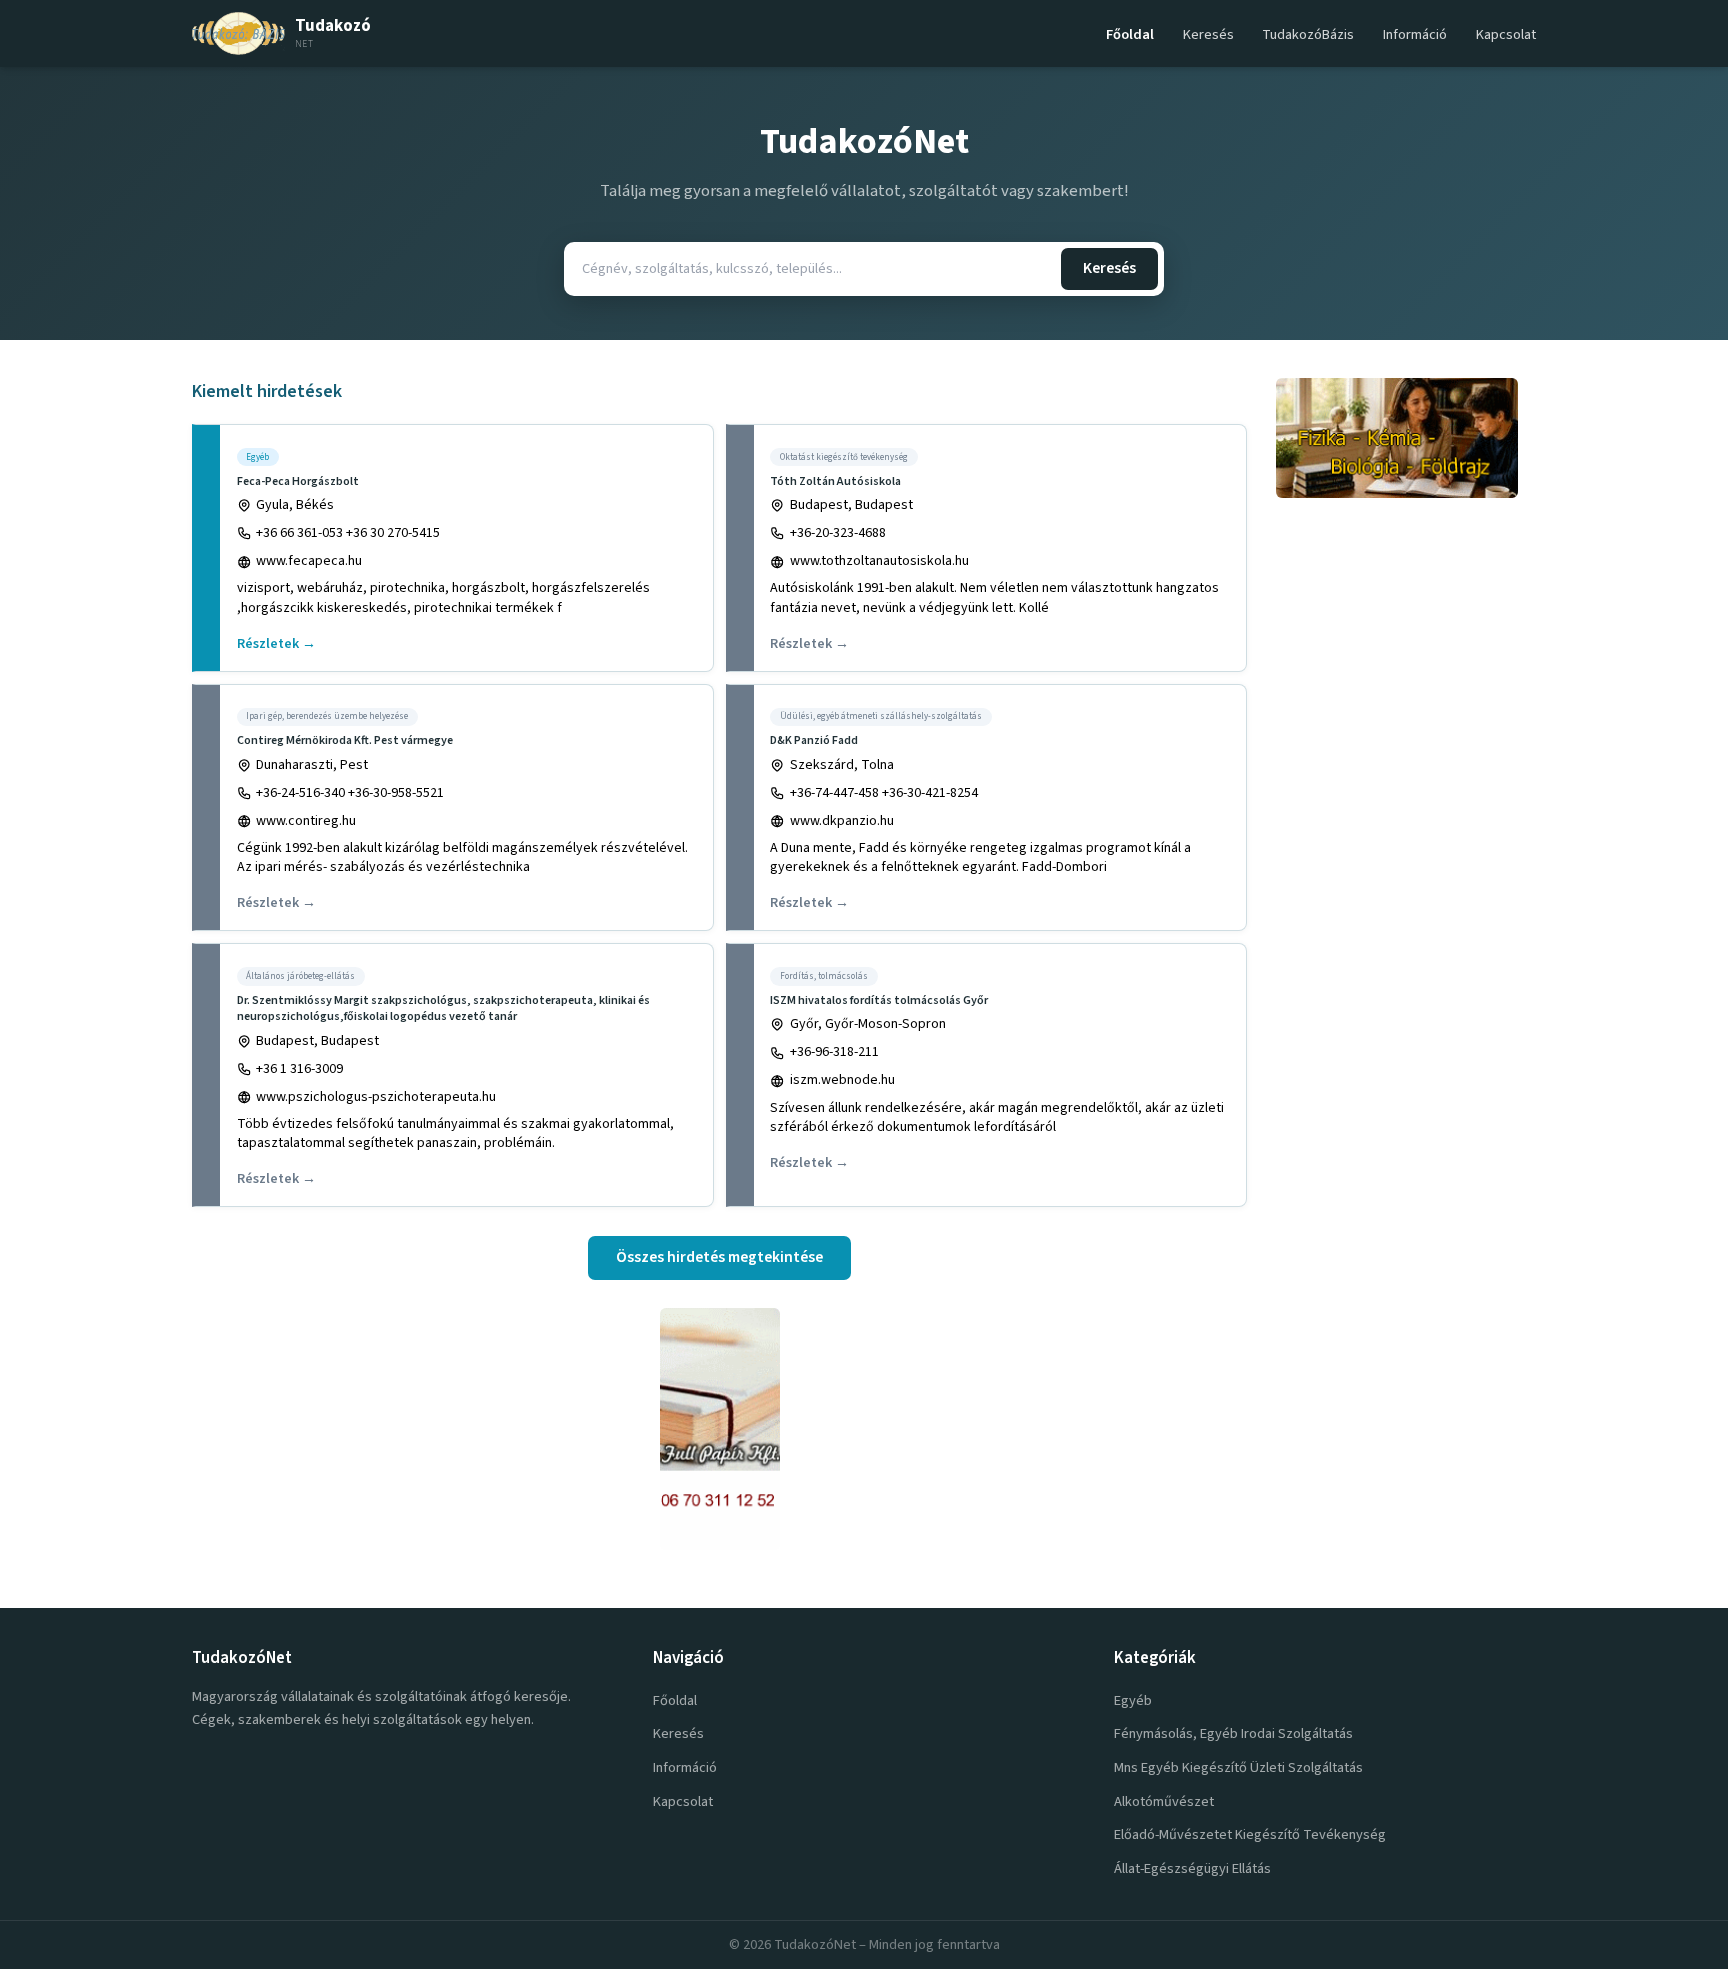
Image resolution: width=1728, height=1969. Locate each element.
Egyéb (1133, 1700)
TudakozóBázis (1308, 34)
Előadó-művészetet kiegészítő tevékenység (1250, 1834)
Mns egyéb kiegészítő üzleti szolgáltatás (1238, 1767)
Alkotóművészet (1164, 1801)
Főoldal (1130, 34)
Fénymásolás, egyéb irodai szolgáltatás (1233, 1733)
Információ (1415, 34)
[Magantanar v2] (1406, 438)
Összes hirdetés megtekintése (719, 1257)
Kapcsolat (1506, 34)
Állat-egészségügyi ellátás (1192, 1868)
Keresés (1208, 34)
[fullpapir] (720, 1429)
